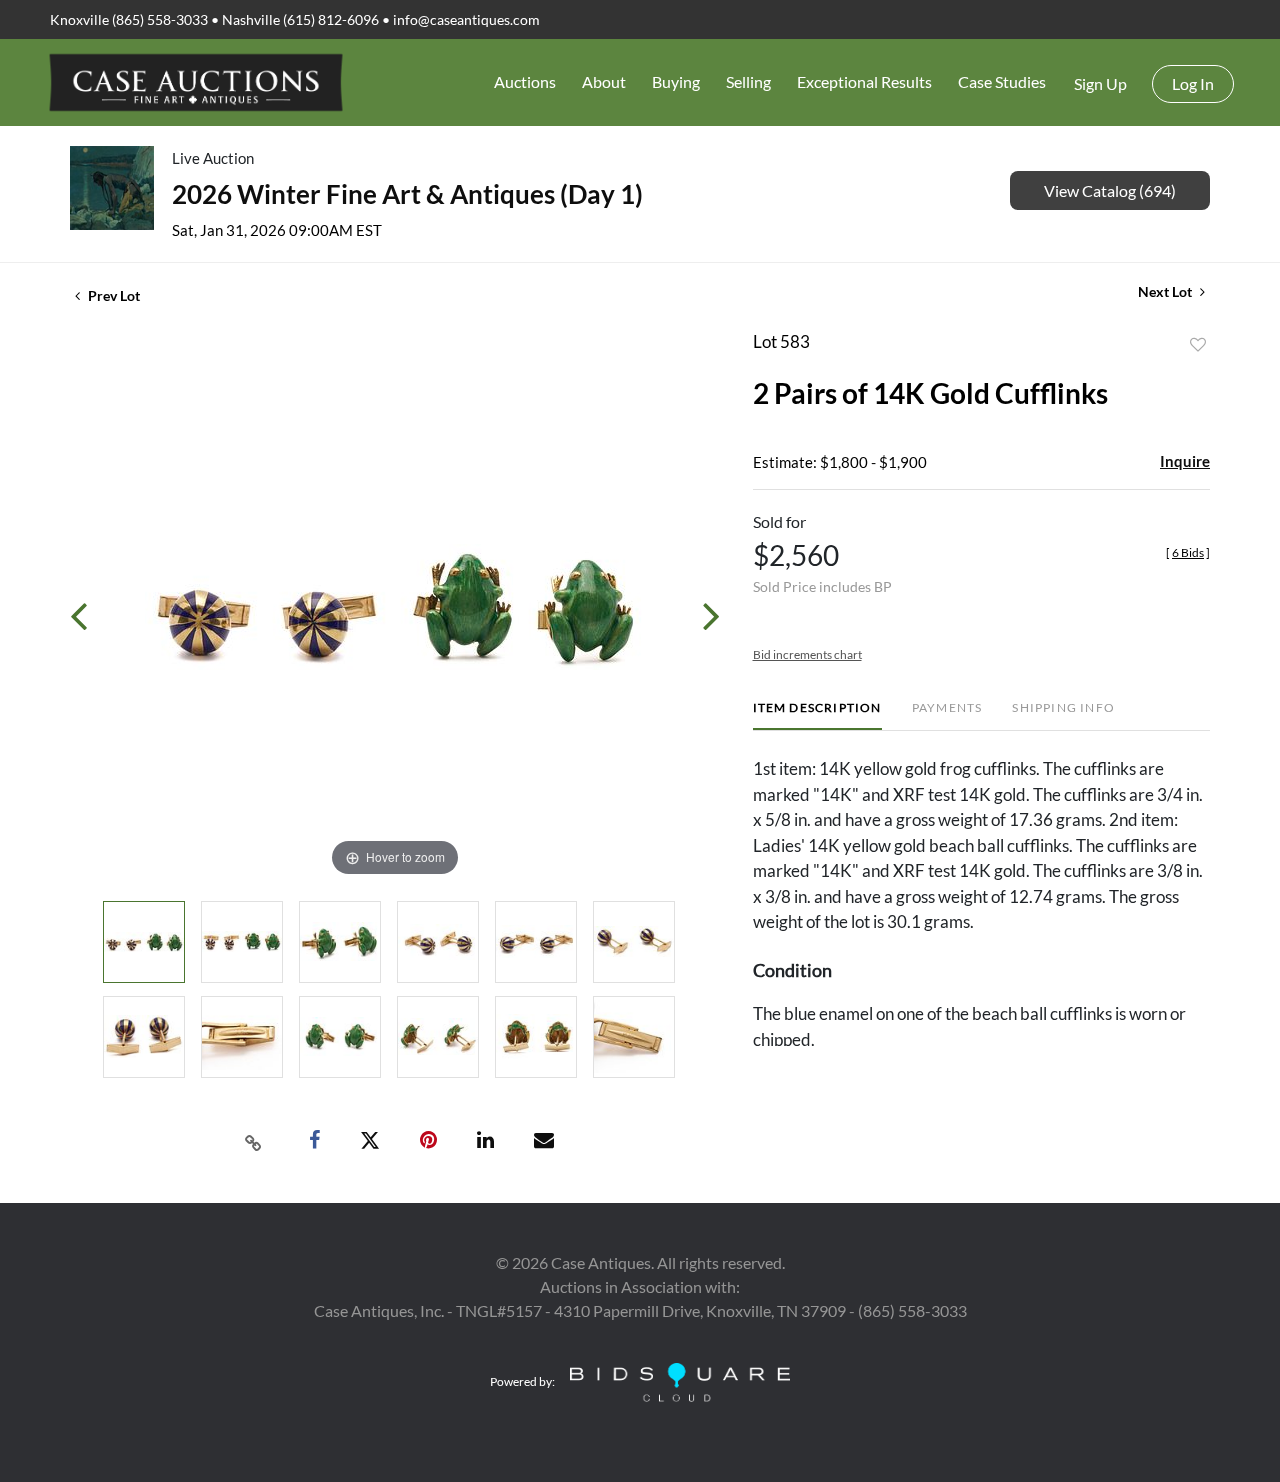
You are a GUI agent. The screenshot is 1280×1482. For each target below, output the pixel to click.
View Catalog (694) (1110, 190)
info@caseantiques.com (466, 19)
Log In (1193, 83)
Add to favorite (1198, 345)
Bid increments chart (807, 654)
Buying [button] (676, 81)
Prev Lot (112, 295)
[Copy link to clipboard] (254, 1141)
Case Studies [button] (1002, 81)
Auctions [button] (525, 81)
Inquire (1185, 461)
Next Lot (1166, 291)
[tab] (817, 715)
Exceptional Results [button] (864, 81)
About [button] (604, 81)
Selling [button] (748, 81)
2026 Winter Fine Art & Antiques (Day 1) (407, 194)
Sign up (1100, 83)
